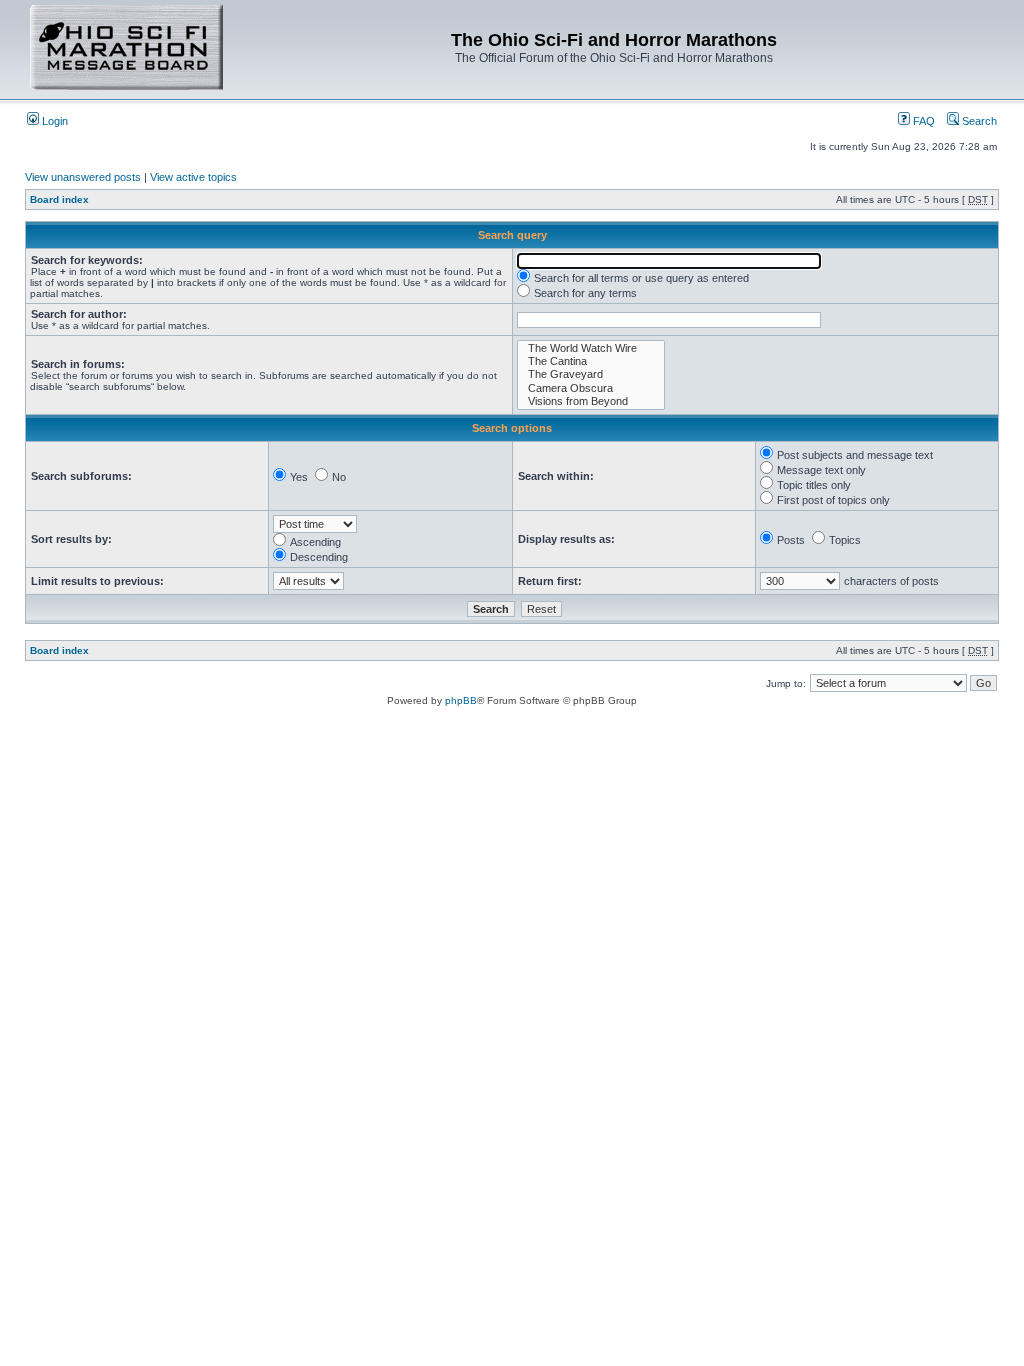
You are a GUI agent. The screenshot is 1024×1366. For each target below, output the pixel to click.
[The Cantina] (591, 361)
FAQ (922, 121)
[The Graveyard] (591, 374)
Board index (59, 199)
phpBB (461, 700)
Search (978, 121)
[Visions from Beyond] (591, 401)
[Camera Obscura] (591, 388)
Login (53, 121)
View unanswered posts (83, 177)
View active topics (193, 177)
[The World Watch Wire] (591, 348)
